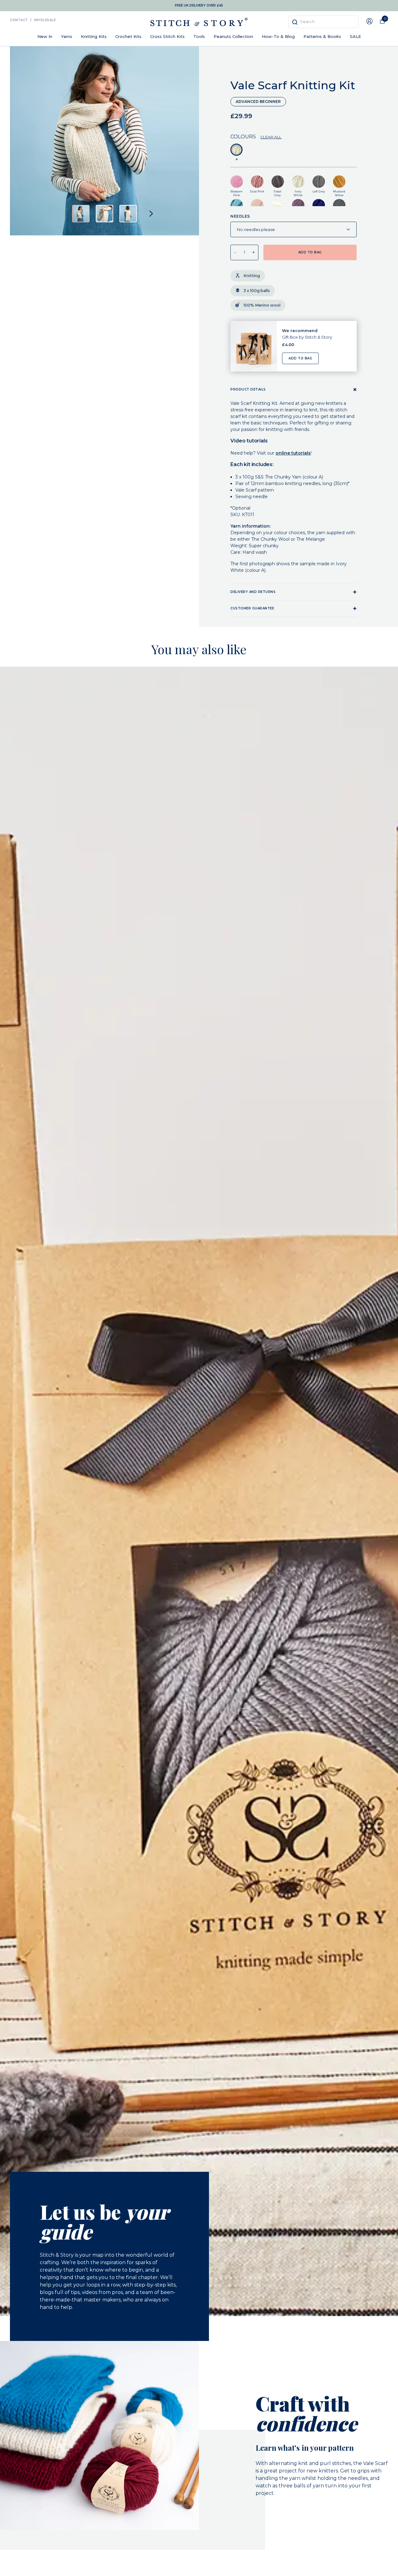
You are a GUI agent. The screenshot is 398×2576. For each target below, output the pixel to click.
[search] (324, 22)
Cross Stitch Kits (167, 36)
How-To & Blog (278, 36)
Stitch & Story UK (199, 22)
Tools (199, 36)
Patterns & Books (322, 36)
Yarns (67, 36)
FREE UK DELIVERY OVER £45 (199, 5)
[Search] (295, 22)
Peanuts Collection (233, 36)
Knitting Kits (94, 36)
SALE (355, 36)
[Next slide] (151, 214)
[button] (81, 214)
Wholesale (45, 20)
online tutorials (293, 453)
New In (45, 36)
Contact (19, 20)
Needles (240, 216)
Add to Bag (300, 358)
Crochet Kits (128, 36)
